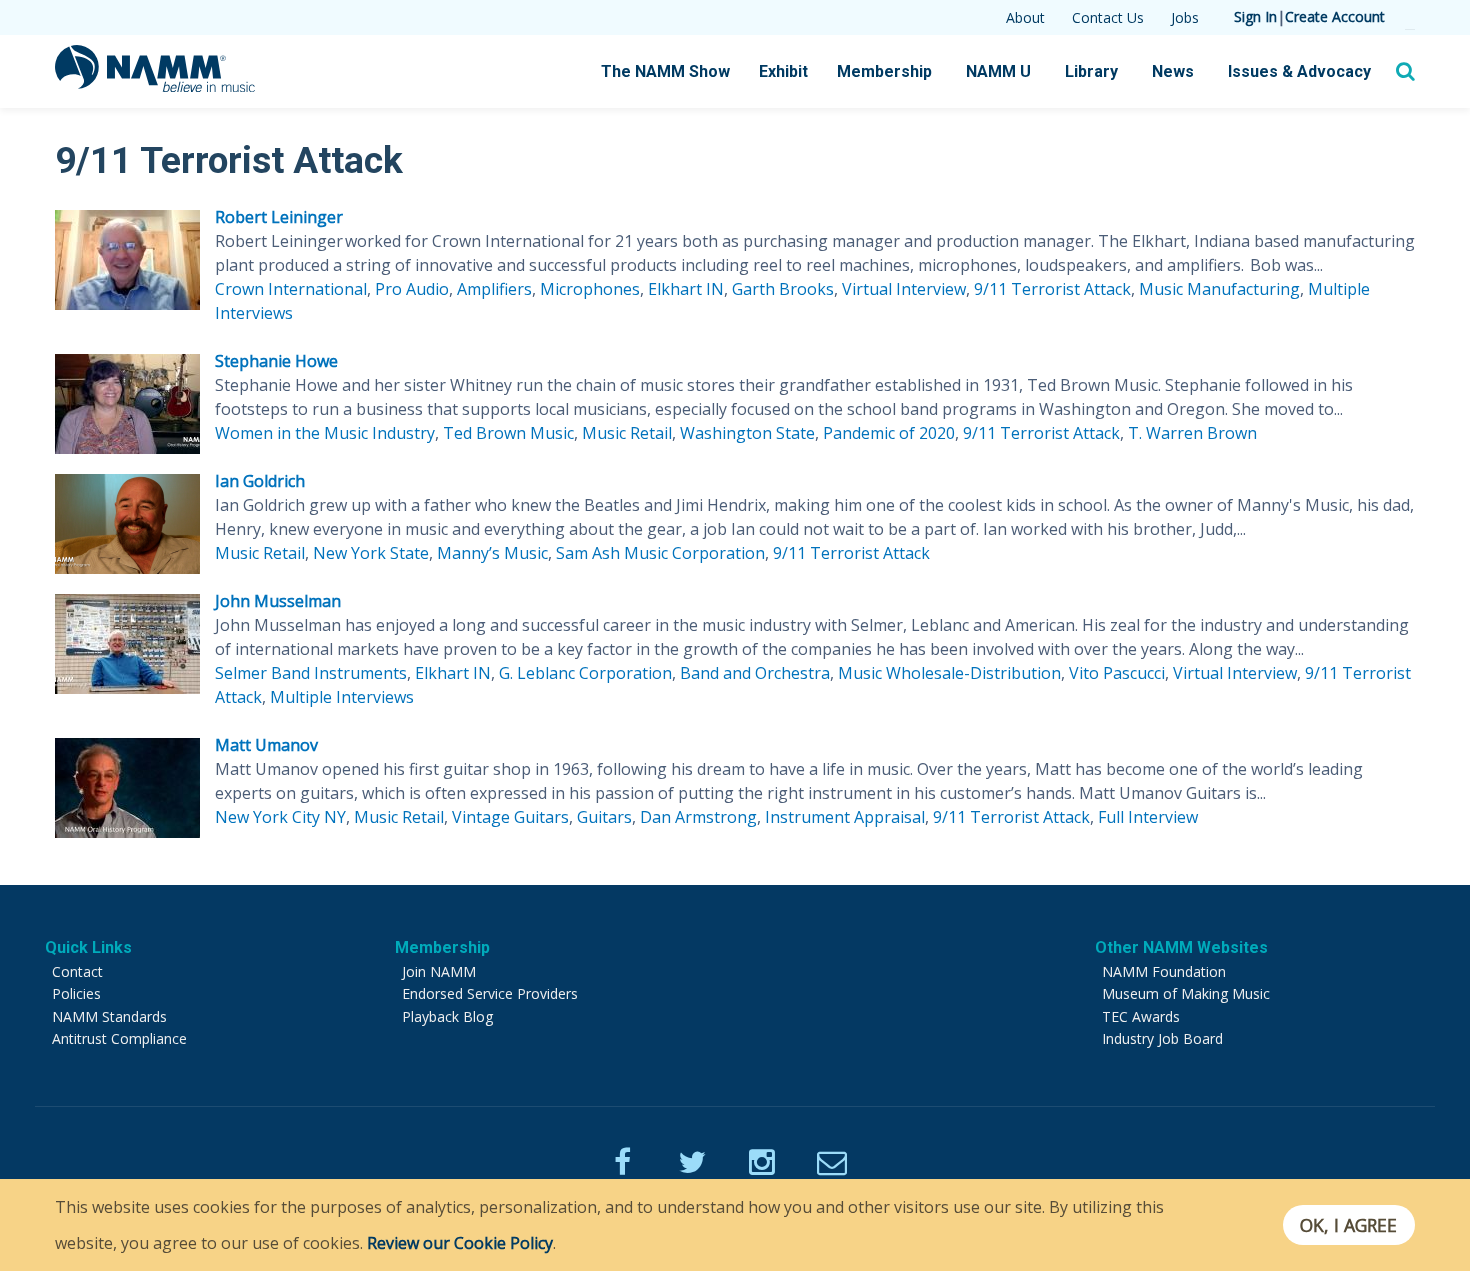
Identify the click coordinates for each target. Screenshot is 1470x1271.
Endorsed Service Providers (490, 993)
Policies (76, 993)
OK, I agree (1348, 1225)
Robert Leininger (279, 217)
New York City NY (280, 817)
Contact (77, 971)
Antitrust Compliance (119, 1038)
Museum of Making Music (1186, 993)
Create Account (1335, 16)
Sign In (1255, 16)
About (1025, 17)
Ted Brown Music (508, 433)
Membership (884, 71)
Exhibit (783, 71)
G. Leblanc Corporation (585, 673)
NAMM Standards (109, 1016)
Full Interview (1148, 817)
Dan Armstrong (698, 817)
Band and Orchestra (755, 673)
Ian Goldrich (260, 481)
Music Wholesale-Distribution (949, 673)
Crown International (291, 289)
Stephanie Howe (276, 361)
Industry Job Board (1162, 1038)
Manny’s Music (492, 553)
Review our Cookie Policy (460, 1243)
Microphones (590, 289)
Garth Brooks (783, 289)
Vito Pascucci (1117, 673)
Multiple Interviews (342, 697)
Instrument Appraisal (845, 817)
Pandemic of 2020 (889, 433)
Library (1091, 71)
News (1173, 71)
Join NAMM (439, 971)
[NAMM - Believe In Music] (155, 86)
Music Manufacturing (1219, 289)
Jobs (1185, 17)
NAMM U (998, 71)
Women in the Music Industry (325, 433)
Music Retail (627, 433)
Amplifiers (494, 289)
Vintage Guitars (510, 817)
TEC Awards (1141, 1016)
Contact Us (1108, 17)
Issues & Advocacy (1299, 71)
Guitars (604, 817)
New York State (371, 553)
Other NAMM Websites (1181, 947)
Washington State (747, 433)
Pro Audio (412, 289)
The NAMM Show (665, 71)
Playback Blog (447, 1016)
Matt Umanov (266, 745)
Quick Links (88, 947)
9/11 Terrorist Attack (1052, 289)
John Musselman (278, 601)
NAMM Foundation (1164, 971)
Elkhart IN (686, 289)
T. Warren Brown (1192, 433)
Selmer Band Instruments (311, 673)
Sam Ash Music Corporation (660, 553)
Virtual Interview (904, 289)
